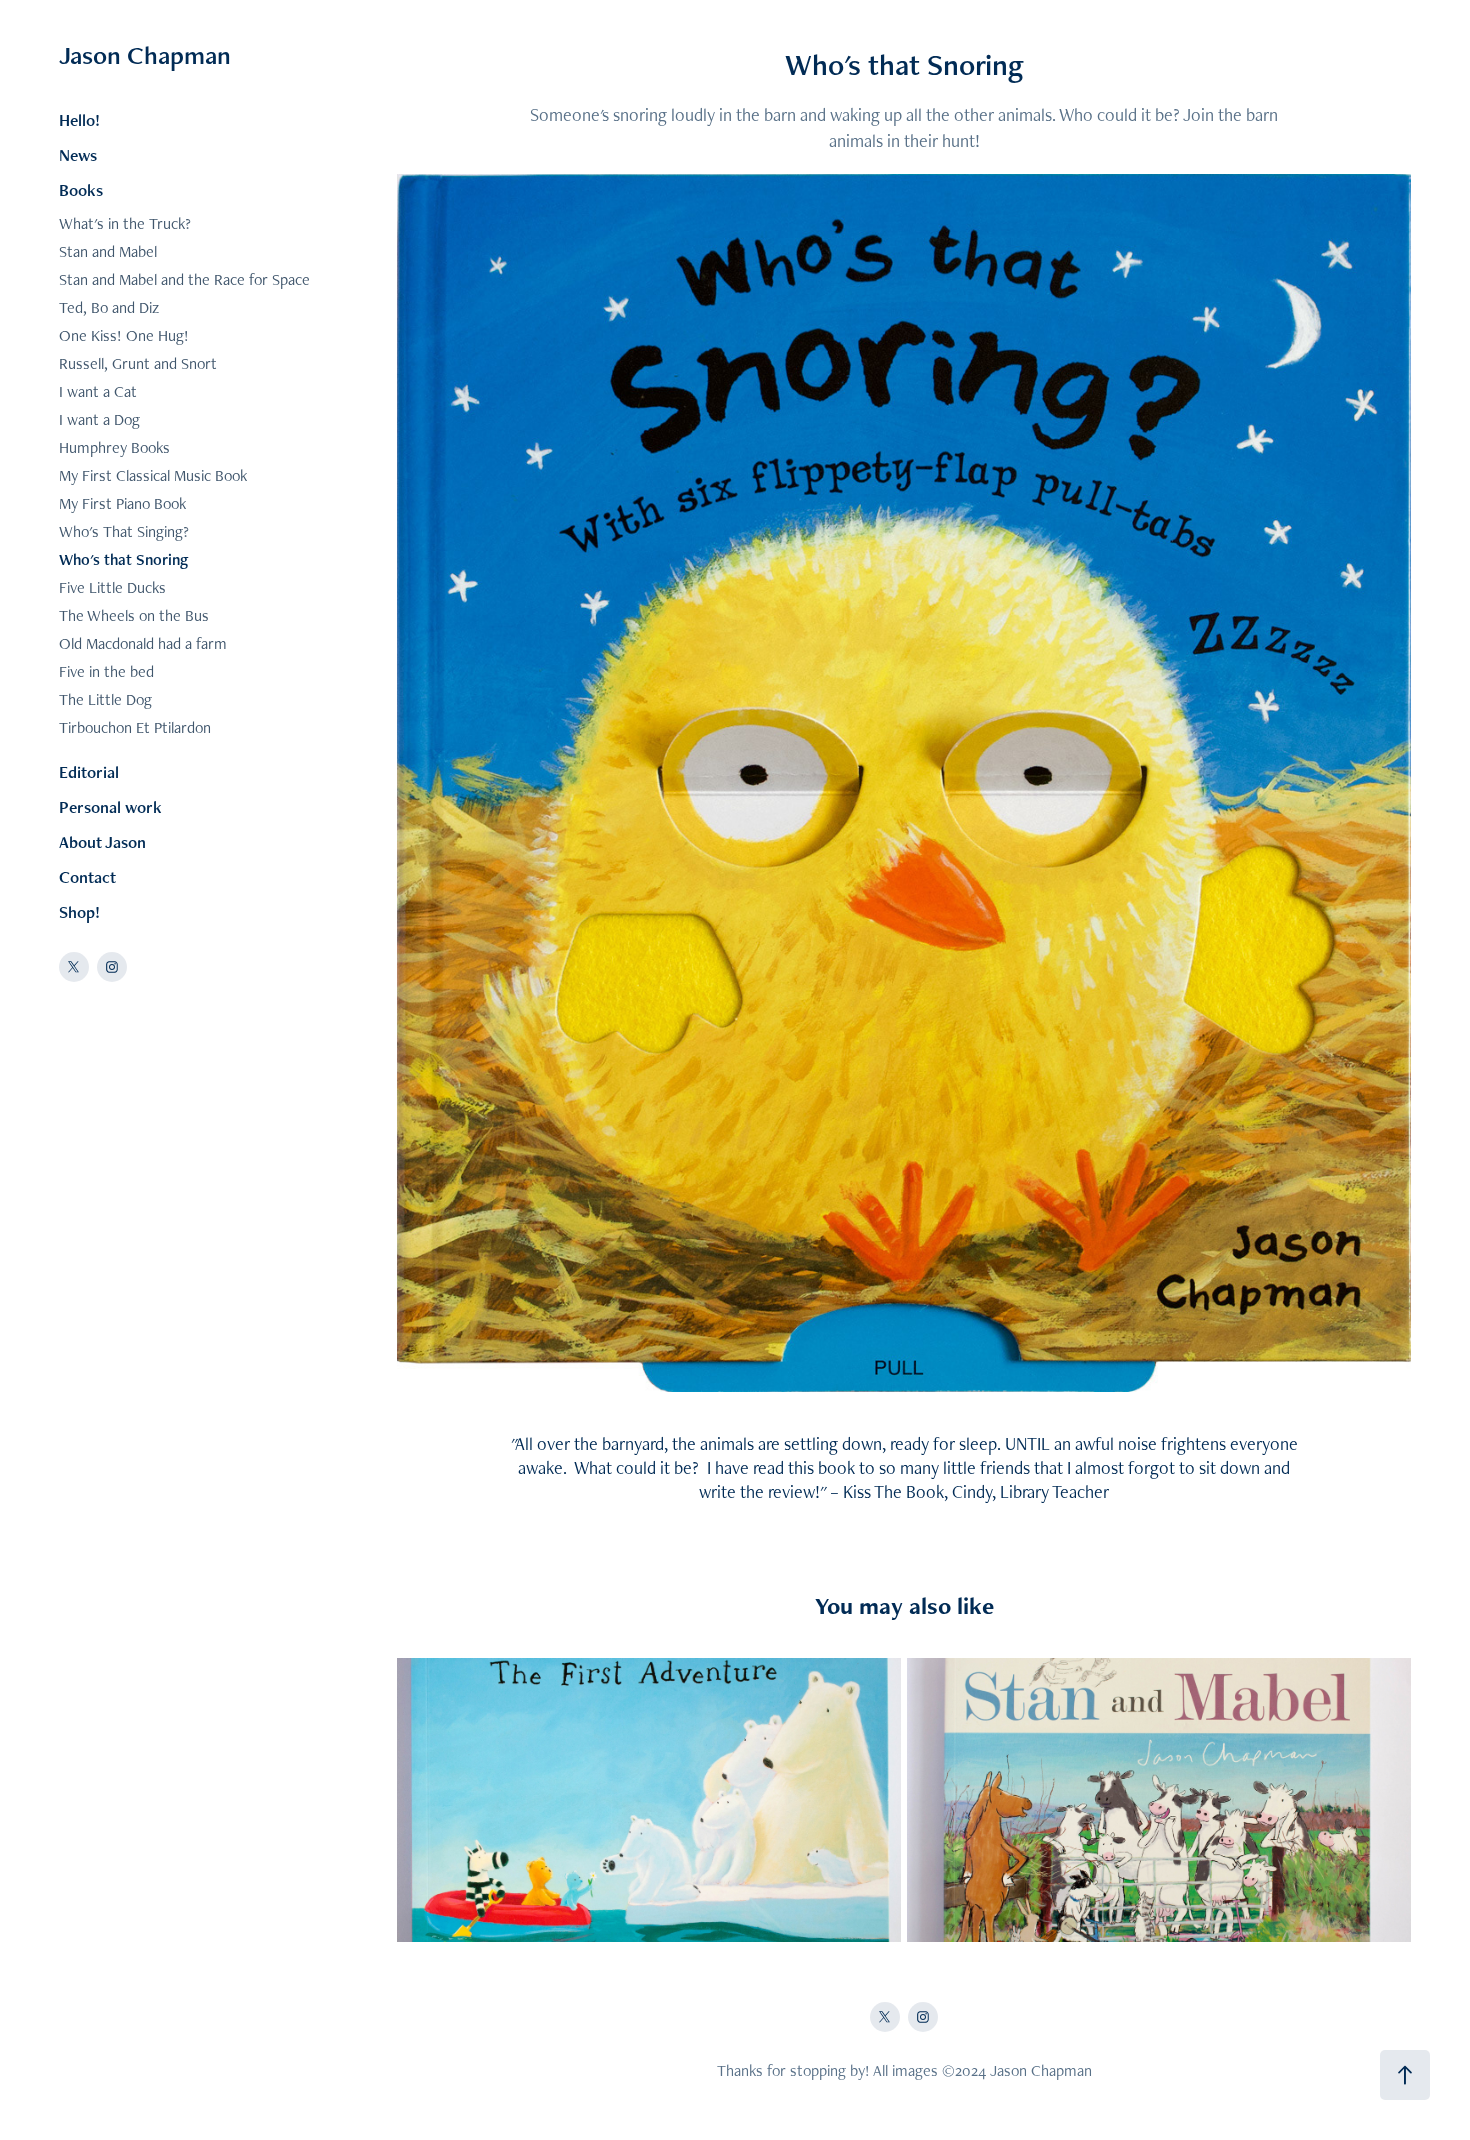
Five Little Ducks (112, 587)
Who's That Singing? (124, 531)
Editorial (89, 772)
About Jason (102, 842)
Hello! (79, 120)
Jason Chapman (145, 55)
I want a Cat (98, 391)
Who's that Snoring (123, 559)
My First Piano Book (122, 503)
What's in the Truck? (125, 223)
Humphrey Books (114, 447)
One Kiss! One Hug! (124, 335)
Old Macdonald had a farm (143, 643)
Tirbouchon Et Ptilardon (135, 727)
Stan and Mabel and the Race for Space (184, 279)
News (78, 155)
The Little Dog (105, 699)
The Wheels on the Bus (134, 615)
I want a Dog (99, 419)
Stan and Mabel (108, 251)
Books (81, 190)
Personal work (110, 807)
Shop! (79, 912)
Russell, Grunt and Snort (138, 363)
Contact (87, 877)
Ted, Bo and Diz (109, 307)
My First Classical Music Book (153, 475)
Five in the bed (106, 671)
